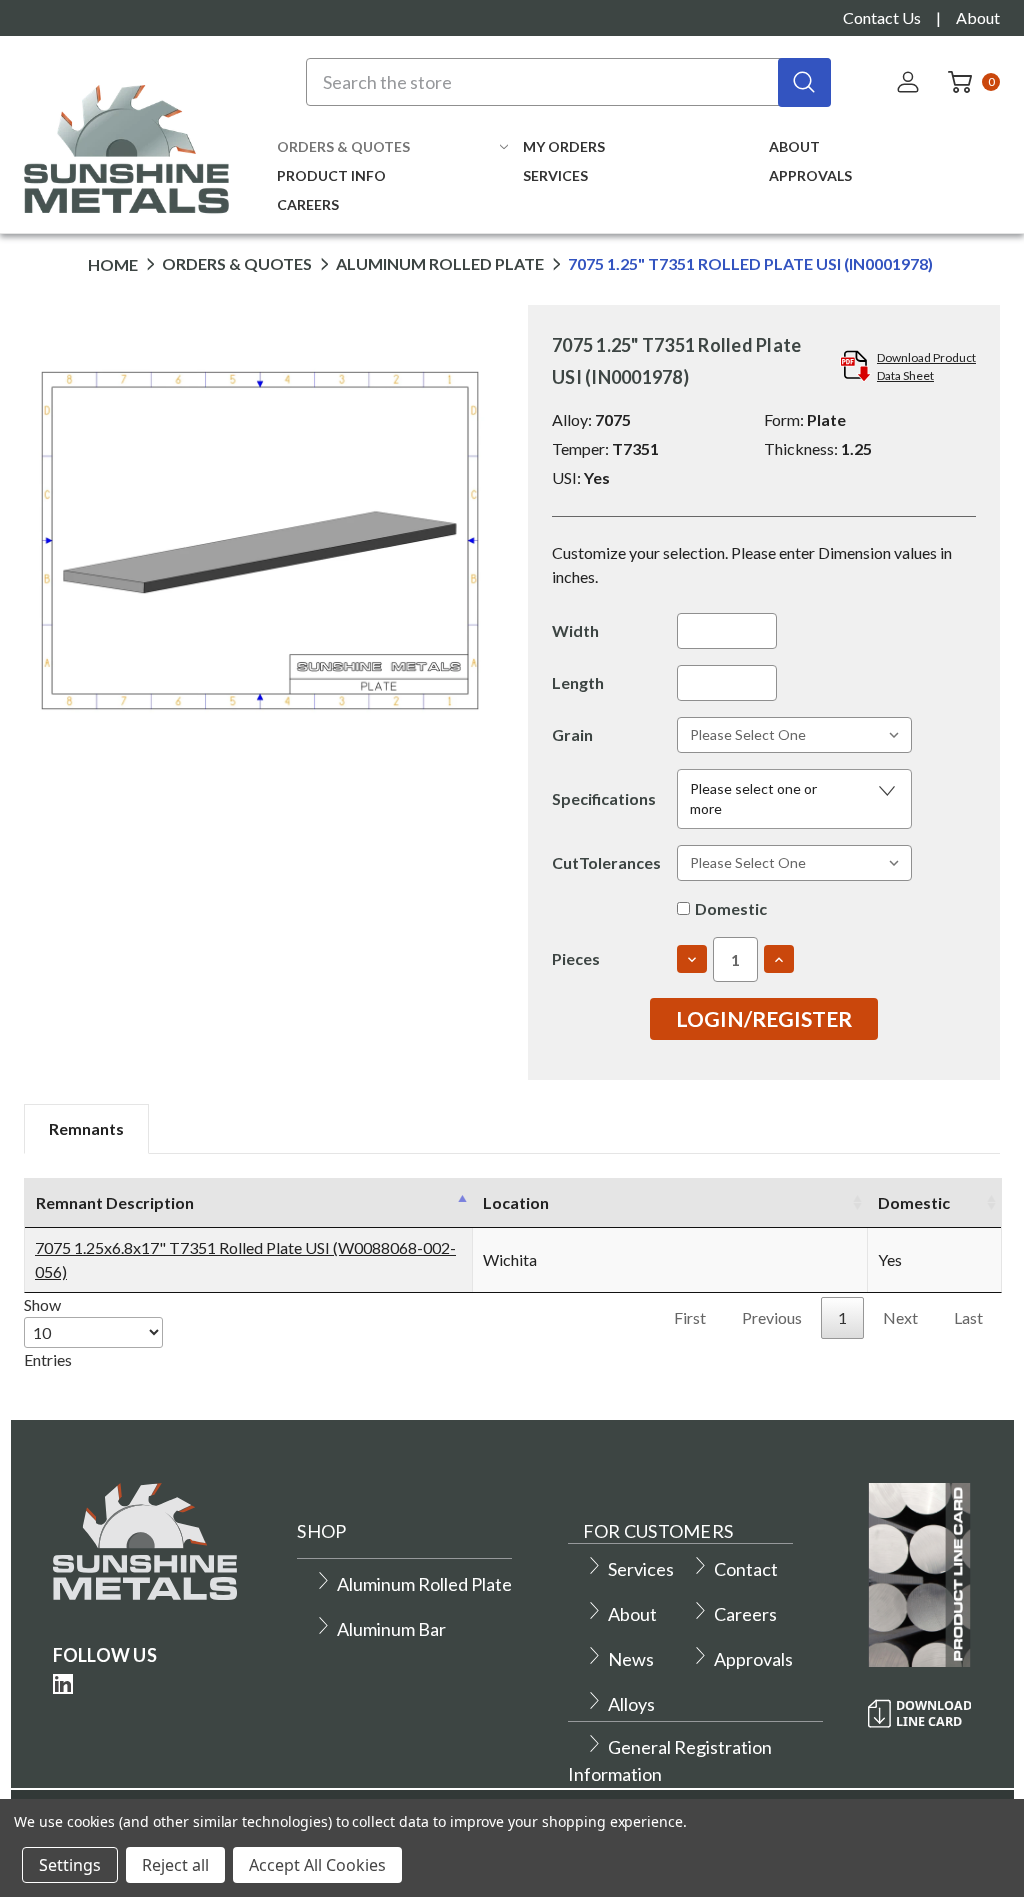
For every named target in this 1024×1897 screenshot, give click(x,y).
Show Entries (48, 1332)
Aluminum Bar (391, 1629)
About (978, 17)
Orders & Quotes (343, 146)
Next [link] (900, 1317)
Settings (70, 1865)
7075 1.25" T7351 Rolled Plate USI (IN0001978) (750, 264)
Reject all (175, 1865)
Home (113, 264)
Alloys (631, 1704)
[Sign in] (910, 82)
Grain (572, 734)
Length (578, 682)
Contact (746, 1569)
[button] (794, 799)
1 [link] (842, 1317)
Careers (308, 204)
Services (555, 175)
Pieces (576, 958)
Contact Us (882, 17)
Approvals (810, 175)
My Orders (564, 146)
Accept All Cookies (317, 1865)
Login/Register (764, 1018)
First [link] (690, 1317)
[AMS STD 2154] (778, 883)
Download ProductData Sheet (926, 366)
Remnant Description (115, 1202)
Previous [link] (772, 1317)
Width (575, 630)
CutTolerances (606, 862)
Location (516, 1202)
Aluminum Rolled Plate (440, 264)
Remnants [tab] (86, 1128)
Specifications (604, 798)
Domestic (731, 908)
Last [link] (968, 1317)
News (631, 1659)
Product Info (331, 175)
